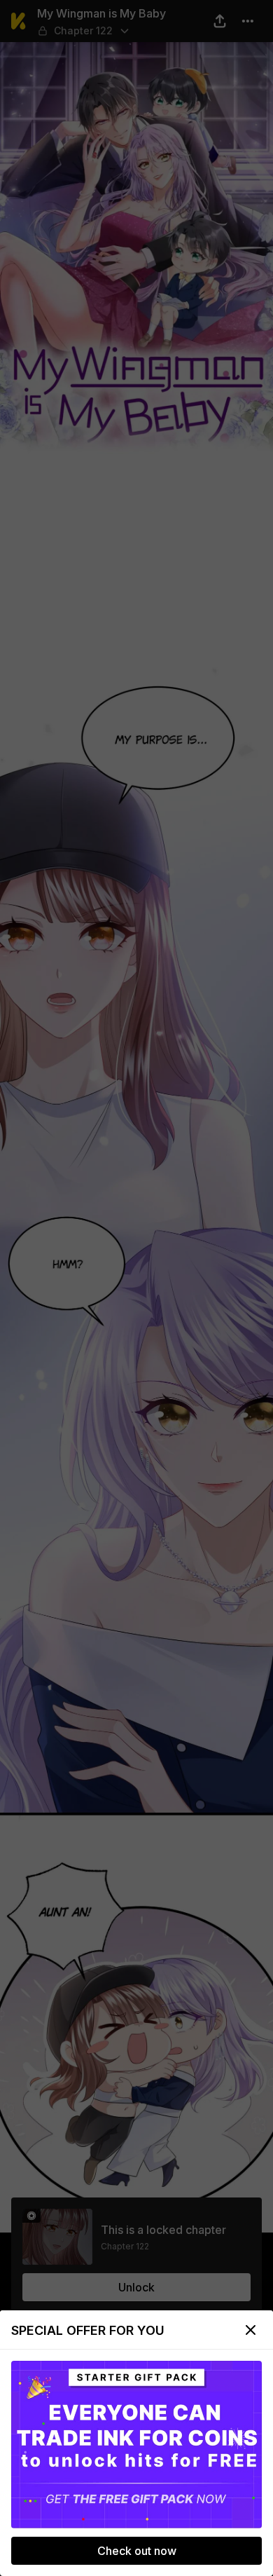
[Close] (251, 2330)
